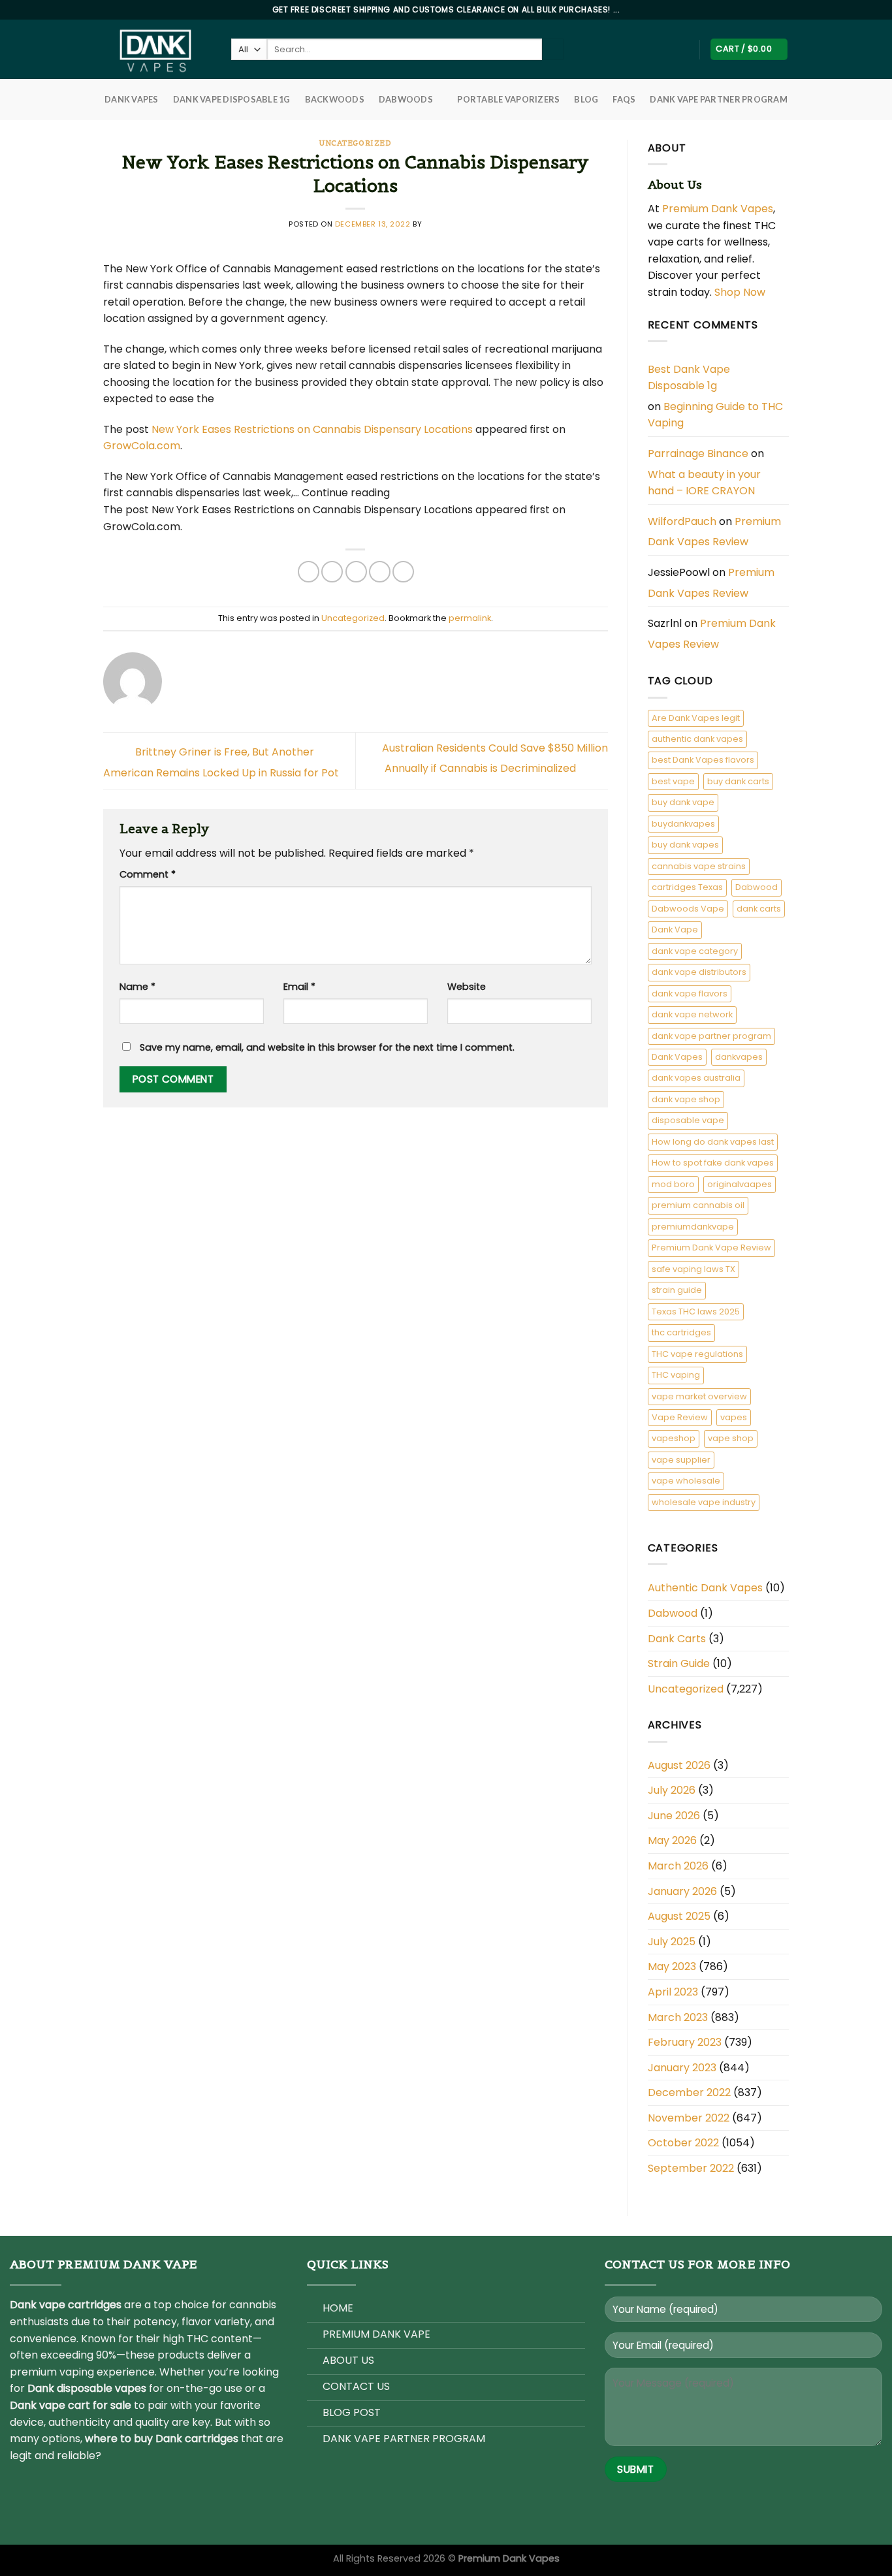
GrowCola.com (142, 446)
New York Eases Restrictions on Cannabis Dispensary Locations (312, 429)
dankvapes (739, 1057)
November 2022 (689, 2118)
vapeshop (674, 1438)
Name (137, 987)
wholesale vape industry (704, 1502)
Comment (148, 874)
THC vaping (676, 1375)
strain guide (677, 1290)
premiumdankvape (693, 1227)
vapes (734, 1417)
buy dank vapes (685, 845)
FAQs (624, 99)
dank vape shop (686, 1099)
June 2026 (674, 1816)
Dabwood (757, 887)
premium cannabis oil (698, 1205)
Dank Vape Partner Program (718, 99)
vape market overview (699, 1396)
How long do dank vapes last (713, 1142)
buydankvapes (683, 824)
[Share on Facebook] (309, 572)
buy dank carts (738, 781)
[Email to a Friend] (356, 572)
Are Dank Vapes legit (696, 718)
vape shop (731, 1438)
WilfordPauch (682, 521)
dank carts (759, 909)
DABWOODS (406, 99)
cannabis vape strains (699, 866)
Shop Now (741, 292)
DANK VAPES (132, 99)
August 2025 (679, 1916)
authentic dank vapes (697, 739)
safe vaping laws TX (693, 1269)
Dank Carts (677, 1639)
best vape (673, 781)
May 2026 (672, 1840)
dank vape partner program (711, 1036)
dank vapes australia (696, 1078)
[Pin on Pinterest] (380, 572)
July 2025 (672, 1942)
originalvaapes (740, 1184)
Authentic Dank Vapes (705, 1588)
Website (467, 987)
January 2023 (682, 2068)
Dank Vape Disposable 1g (232, 99)
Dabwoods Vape (688, 909)
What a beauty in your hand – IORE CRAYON (704, 483)
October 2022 (683, 2143)
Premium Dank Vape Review (711, 1248)
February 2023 (685, 2042)
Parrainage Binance (698, 453)
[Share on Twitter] (332, 572)
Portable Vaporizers (508, 99)
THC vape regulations (697, 1354)
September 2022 (691, 2168)
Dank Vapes (677, 1057)
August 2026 (679, 1765)
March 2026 (678, 1866)
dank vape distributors (699, 972)
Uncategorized (355, 143)
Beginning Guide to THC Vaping (715, 415)
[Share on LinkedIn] (403, 572)
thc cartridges (681, 1332)
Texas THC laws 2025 (696, 1312)
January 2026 (682, 1891)
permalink (470, 618)
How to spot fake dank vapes (713, 1163)
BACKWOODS (335, 99)
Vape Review (680, 1417)
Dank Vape (675, 930)
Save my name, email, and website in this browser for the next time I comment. (327, 1047)
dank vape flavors (690, 994)
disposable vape (688, 1120)
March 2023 (678, 2017)
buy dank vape (683, 802)
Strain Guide (679, 1663)
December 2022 (689, 2092)
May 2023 (672, 1966)
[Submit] (553, 50)
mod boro (673, 1184)
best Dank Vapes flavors (703, 760)
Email (299, 987)
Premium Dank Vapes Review (714, 532)
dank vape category (695, 951)
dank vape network (692, 1014)
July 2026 (672, 1790)
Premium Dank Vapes (718, 209)
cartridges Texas (687, 887)
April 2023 (673, 1992)
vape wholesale (686, 1481)
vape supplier (681, 1460)
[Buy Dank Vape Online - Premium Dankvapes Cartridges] (157, 49)
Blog (586, 99)
